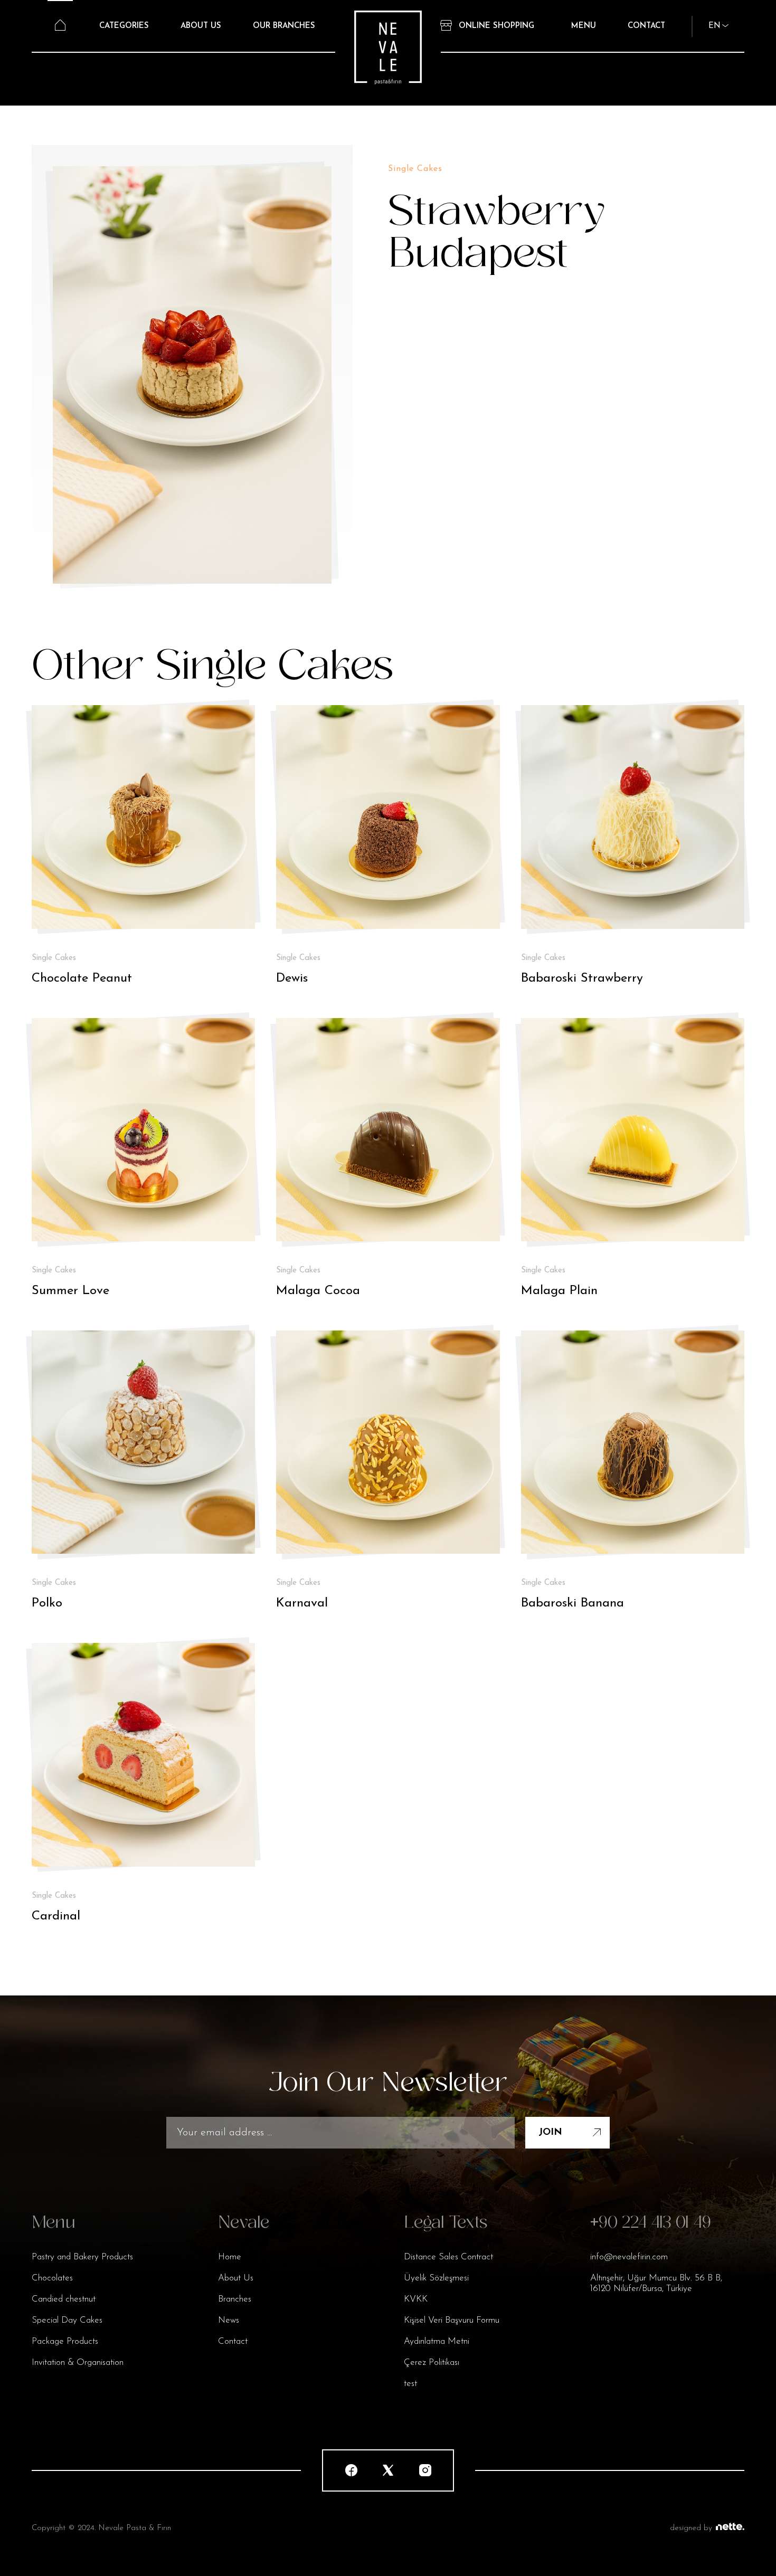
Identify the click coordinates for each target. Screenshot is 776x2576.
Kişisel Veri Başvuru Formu (452, 2320)
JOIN (550, 2133)
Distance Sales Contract (448, 2257)
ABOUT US (201, 26)
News (229, 2320)
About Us (236, 2278)
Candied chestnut (64, 2299)
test (410, 2384)
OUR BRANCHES (284, 26)
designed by (691, 2528)
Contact (233, 2341)
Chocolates (52, 2278)
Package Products (65, 2341)
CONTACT (646, 26)
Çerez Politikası (432, 2363)
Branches (235, 2299)
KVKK (416, 2299)
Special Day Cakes (67, 2320)
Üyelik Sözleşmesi (436, 2278)
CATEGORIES (124, 26)
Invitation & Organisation (78, 2363)
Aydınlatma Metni (437, 2341)
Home (230, 2257)
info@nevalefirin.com (629, 2257)
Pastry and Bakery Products (82, 2257)
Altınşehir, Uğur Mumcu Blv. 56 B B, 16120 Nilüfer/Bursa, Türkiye (656, 2283)
